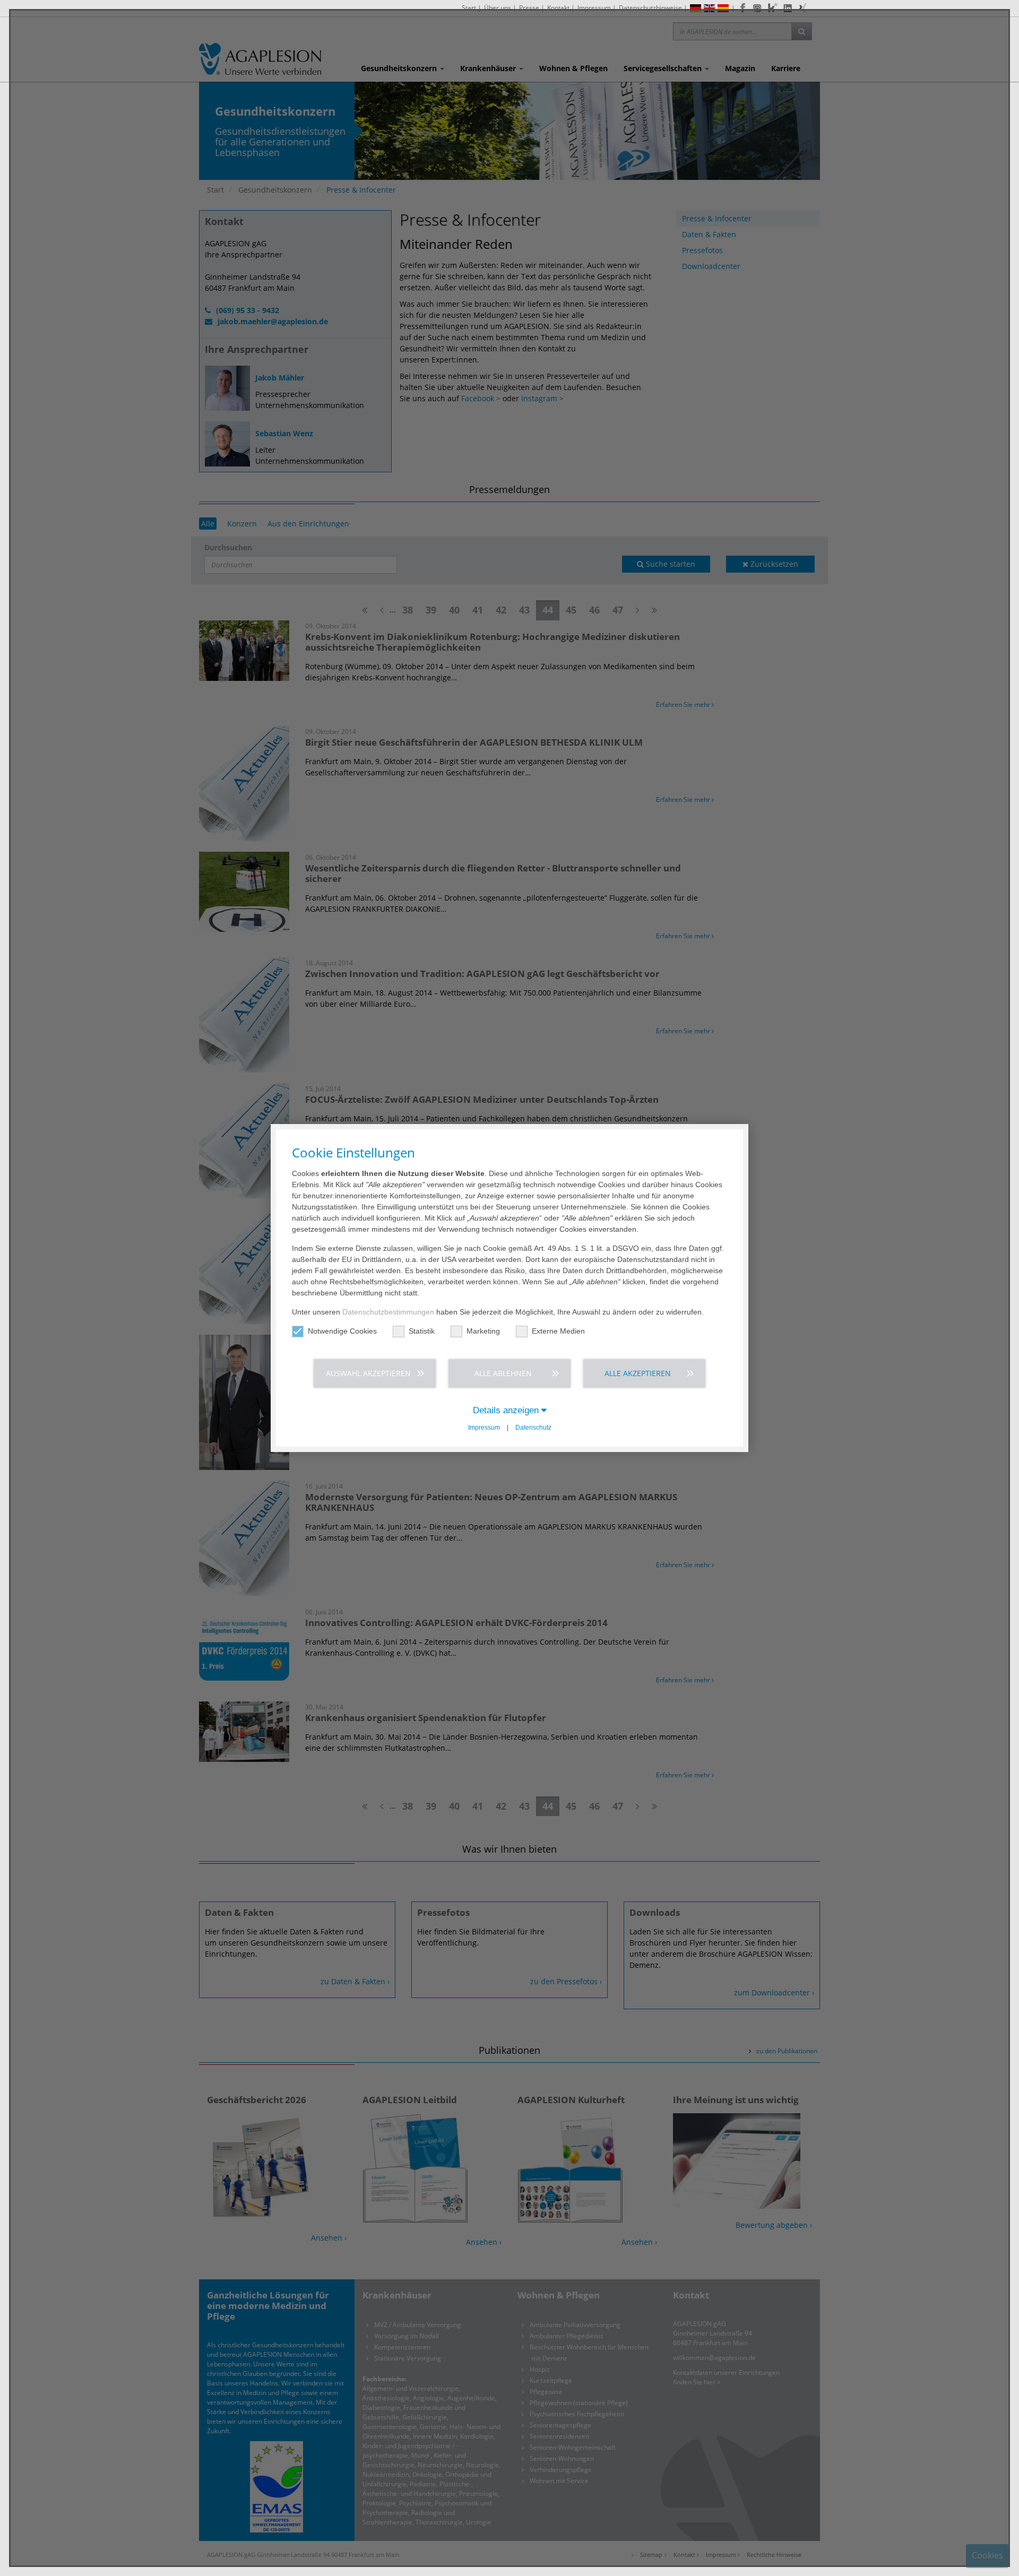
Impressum (484, 1428)
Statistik (422, 1331)
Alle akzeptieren (638, 1373)
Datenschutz (533, 1428)
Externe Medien (558, 1331)
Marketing (483, 1331)
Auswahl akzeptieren (368, 1373)
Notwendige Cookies (342, 1331)
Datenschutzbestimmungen (388, 1312)
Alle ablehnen (503, 1373)
